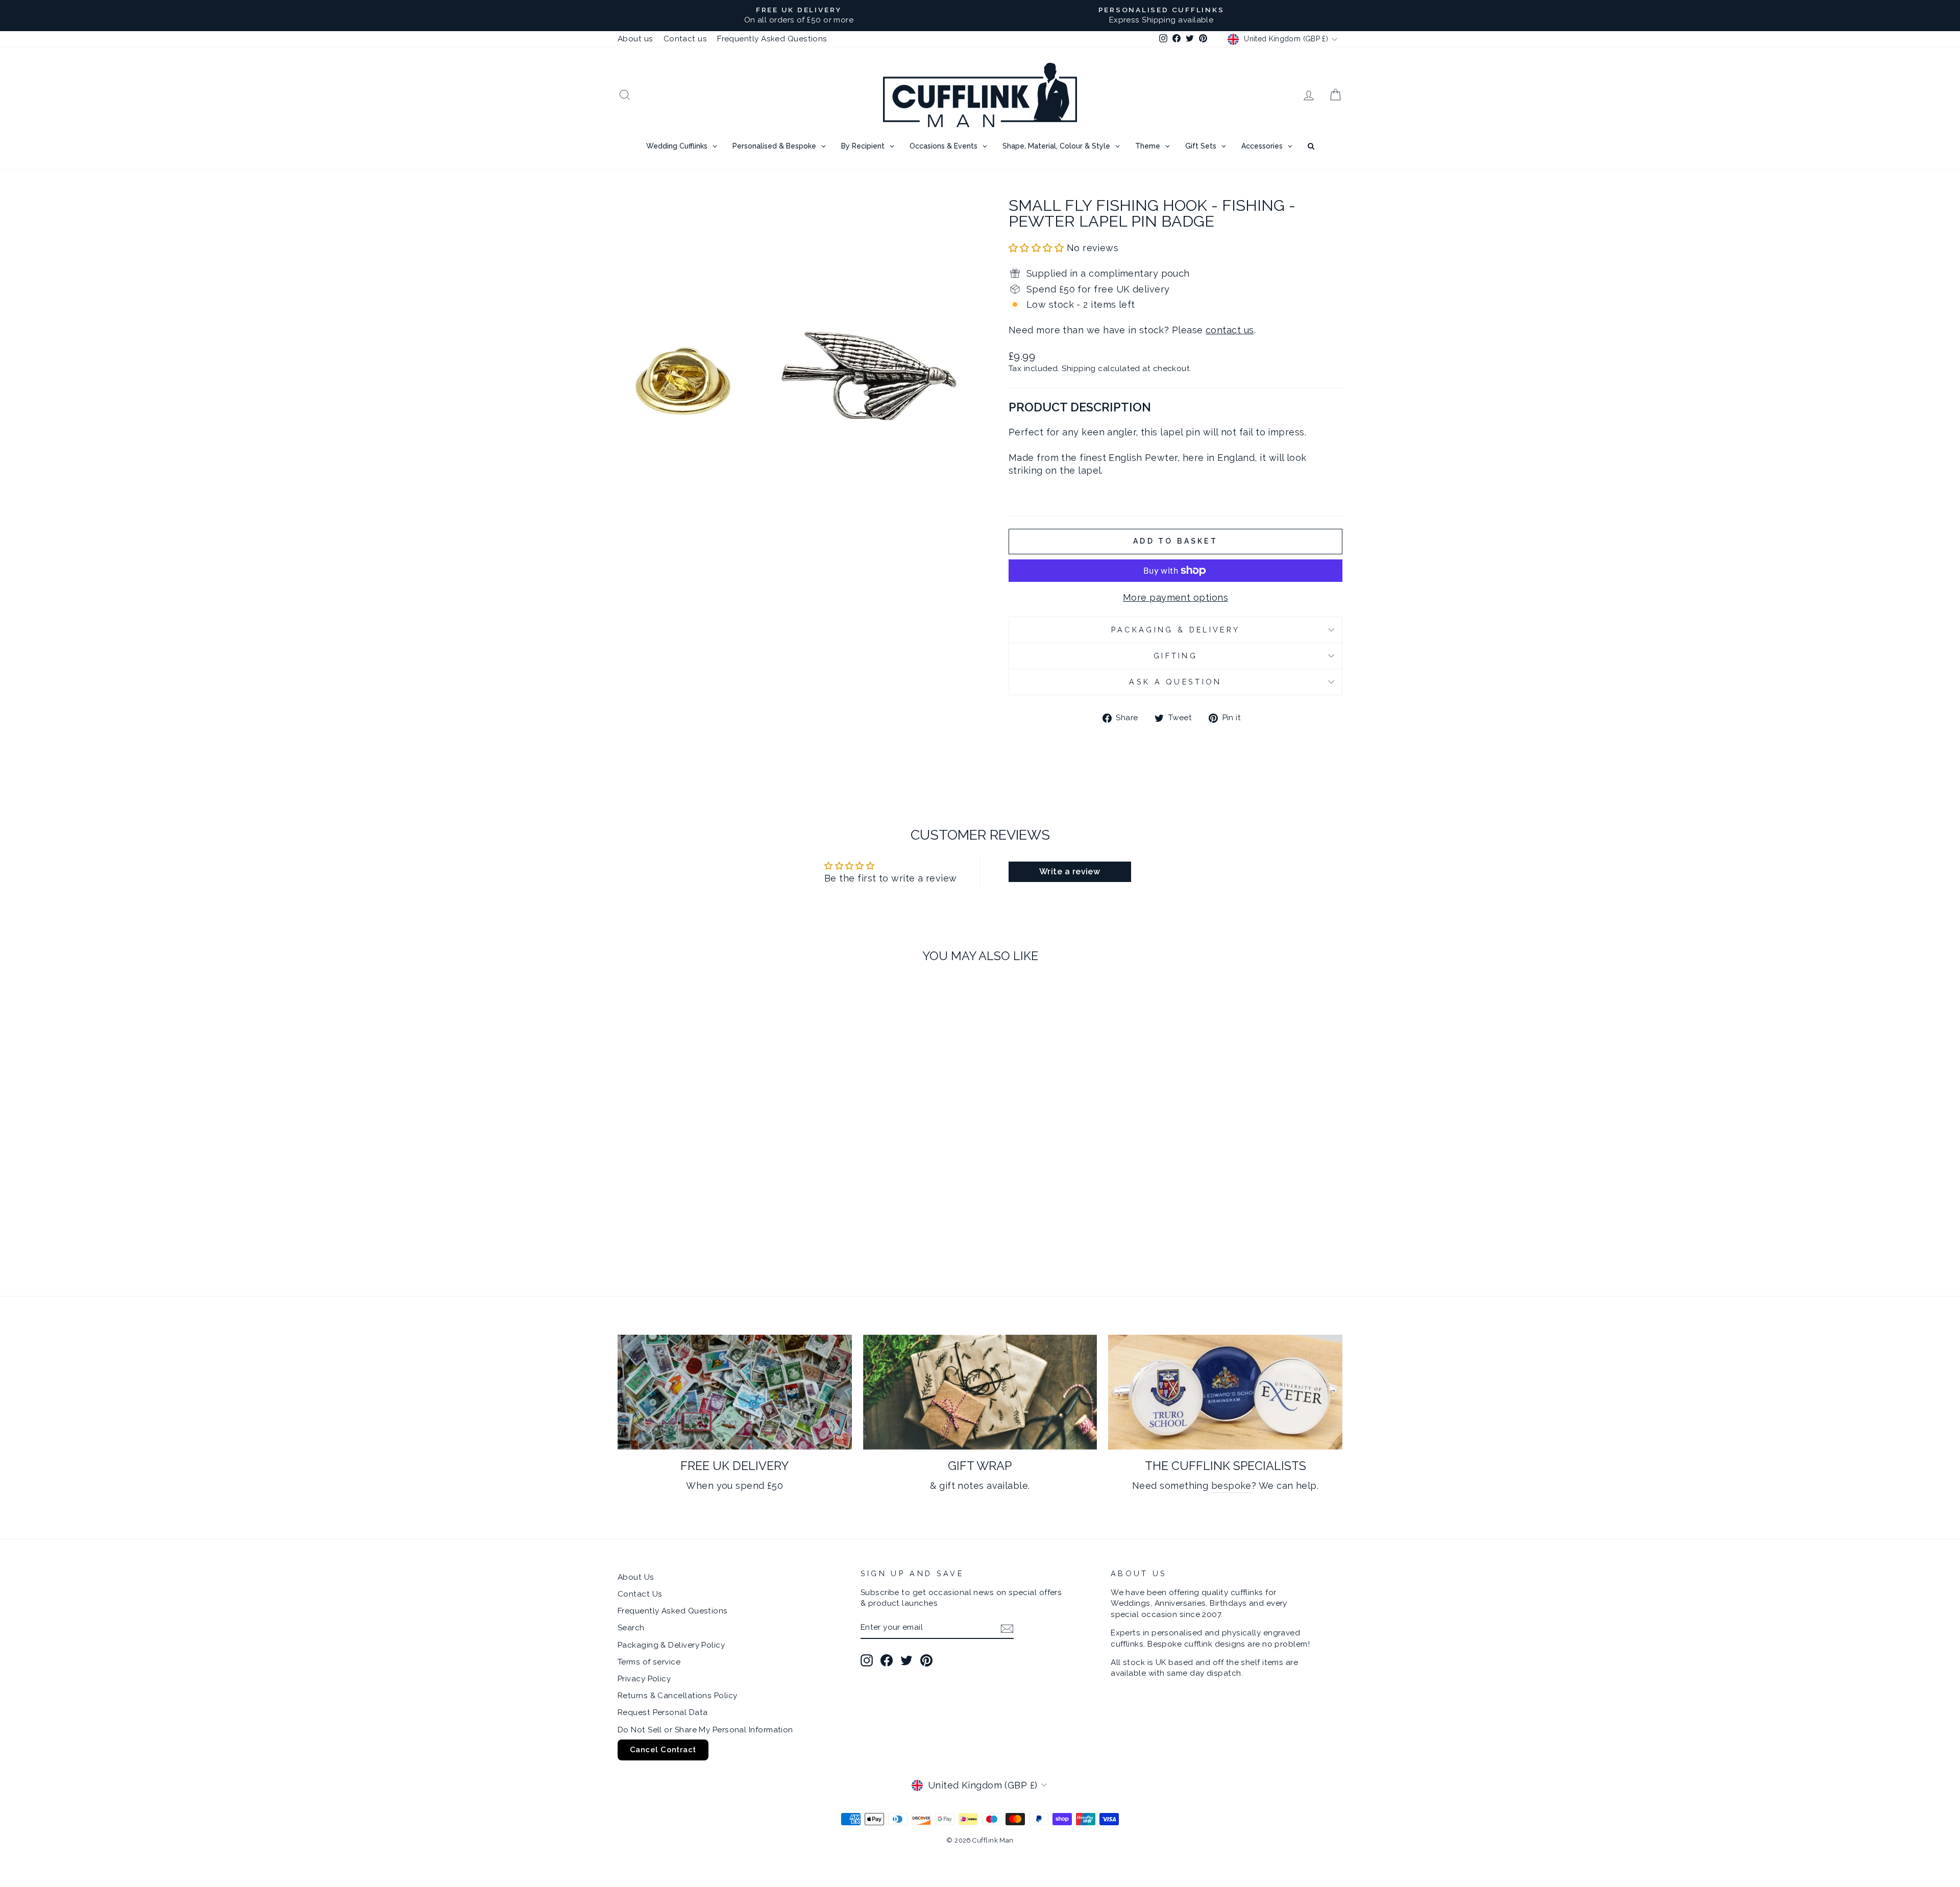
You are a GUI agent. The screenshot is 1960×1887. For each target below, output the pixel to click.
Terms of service (649, 1662)
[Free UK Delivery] (735, 1392)
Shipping (1079, 369)
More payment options (1175, 597)
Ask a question (1175, 682)
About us (635, 39)
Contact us (685, 39)
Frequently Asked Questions (772, 39)
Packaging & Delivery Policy (671, 1645)
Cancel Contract (663, 1750)
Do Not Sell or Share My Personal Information (705, 1730)
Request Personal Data (663, 1712)
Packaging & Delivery (1175, 630)
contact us (1230, 330)
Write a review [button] (1070, 872)
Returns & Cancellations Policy (678, 1696)
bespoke (1231, 1486)
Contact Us (640, 1594)
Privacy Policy (644, 1679)
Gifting (1175, 656)
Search (631, 1628)
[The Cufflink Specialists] (1225, 1392)
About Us (636, 1577)
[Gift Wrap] (980, 1392)
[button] (1038, 248)
